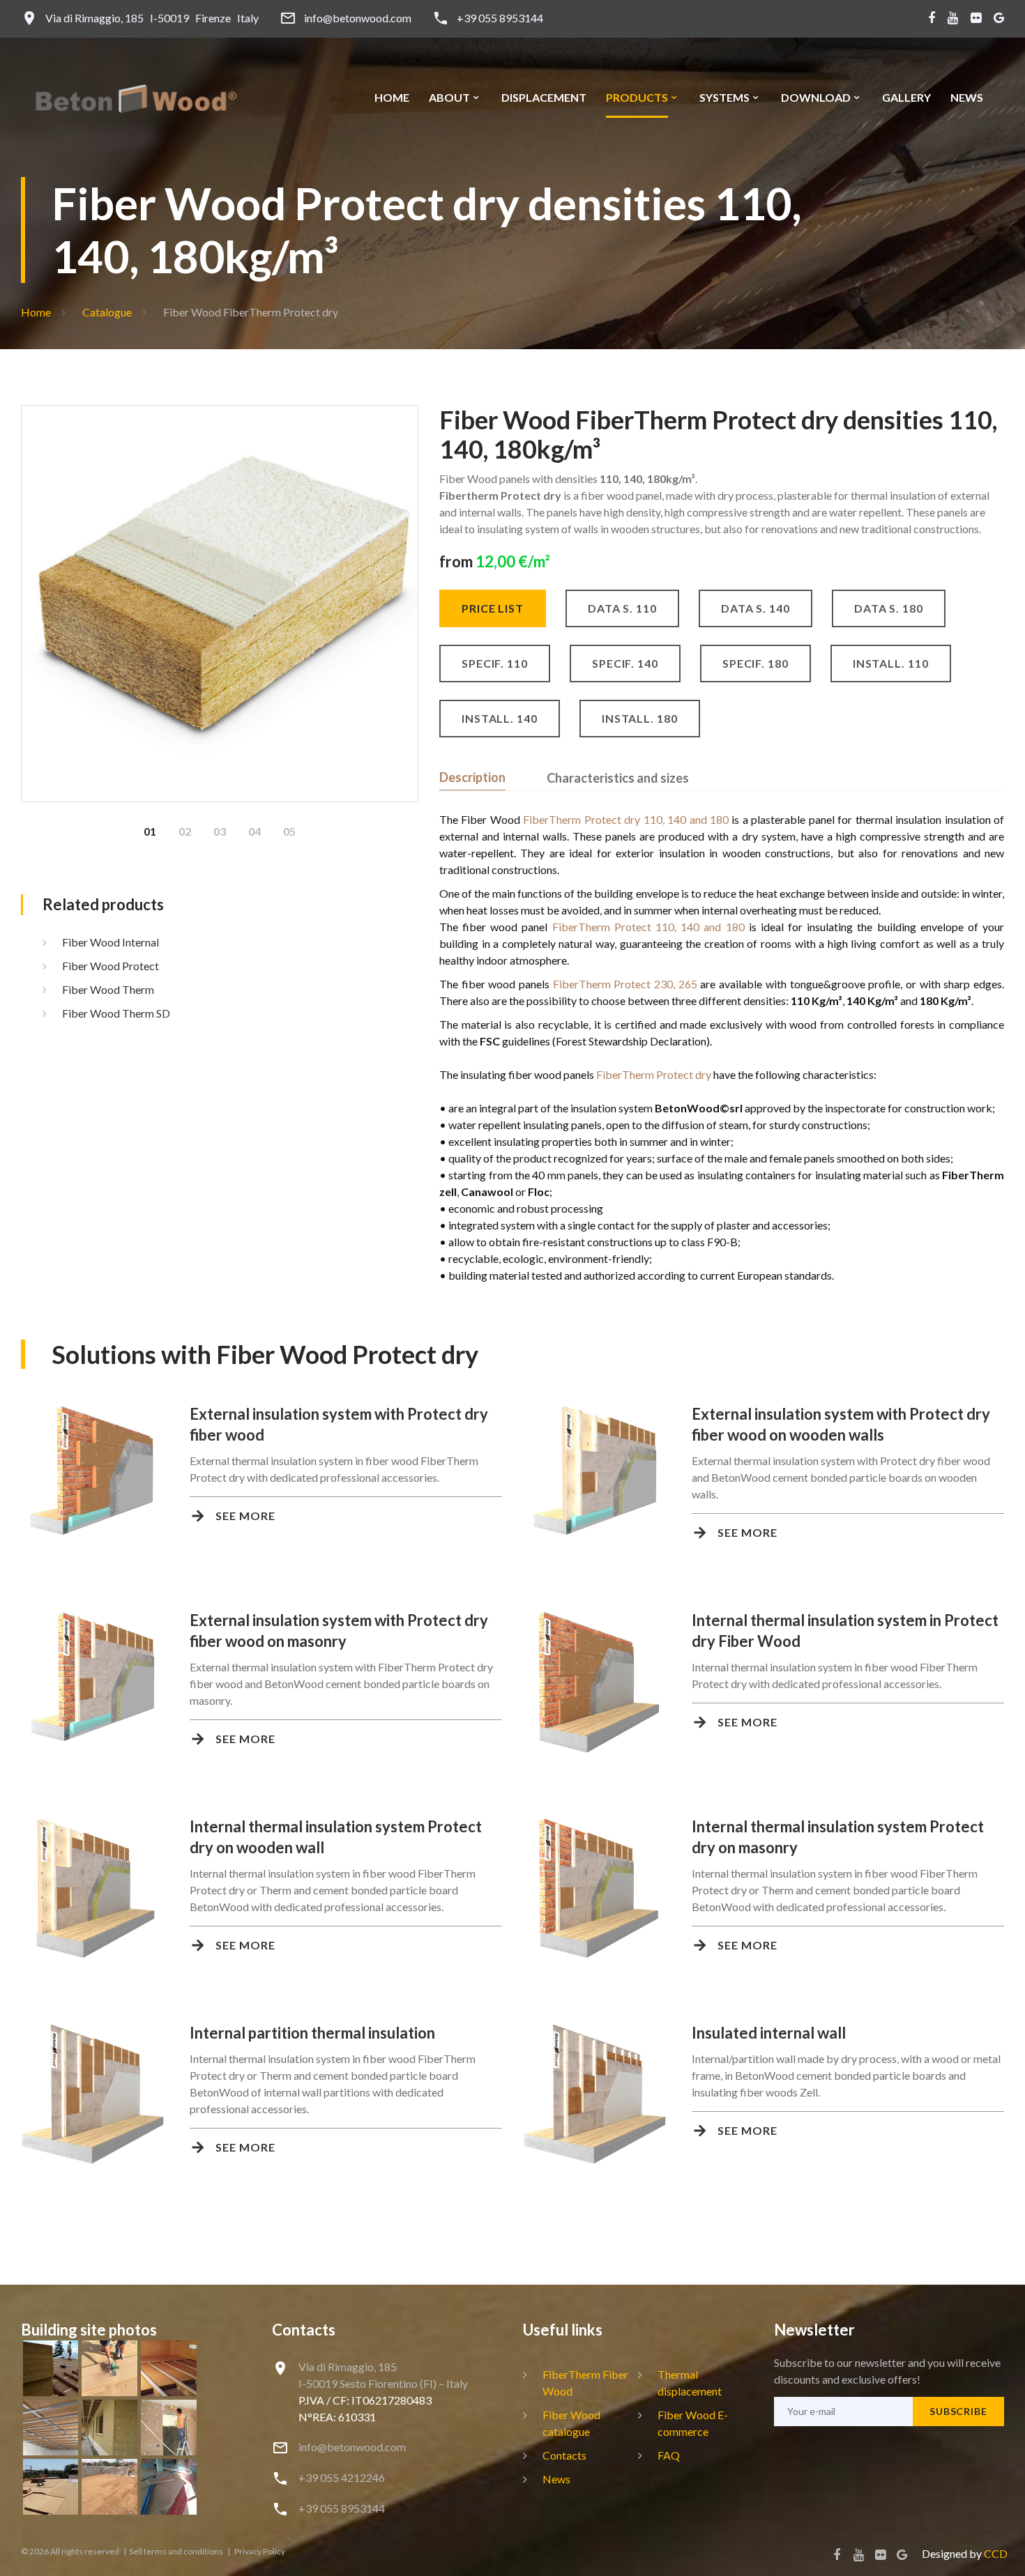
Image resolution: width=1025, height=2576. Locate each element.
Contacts (564, 2455)
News (967, 98)
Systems (724, 98)
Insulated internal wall (769, 2033)
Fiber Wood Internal (111, 942)
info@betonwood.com (358, 18)
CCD (996, 2553)
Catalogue (107, 312)
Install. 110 (891, 663)
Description (472, 777)
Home (392, 98)
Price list (493, 608)
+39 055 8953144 (500, 18)
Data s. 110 (622, 608)
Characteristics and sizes (618, 778)
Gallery (906, 98)
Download (816, 98)
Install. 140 (500, 718)
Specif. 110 (495, 663)
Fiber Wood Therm (108, 989)
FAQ (669, 2455)
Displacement (544, 98)
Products (637, 98)
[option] (220, 604)
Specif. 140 (625, 663)
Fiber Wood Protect (111, 966)
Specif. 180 (756, 663)
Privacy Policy (259, 2551)
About (449, 98)
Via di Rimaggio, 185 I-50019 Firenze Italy (152, 18)
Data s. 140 (756, 608)
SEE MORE (245, 1516)
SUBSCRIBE (958, 2411)
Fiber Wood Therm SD (116, 1013)
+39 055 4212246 (342, 2477)
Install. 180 (640, 718)
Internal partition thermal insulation (312, 2033)
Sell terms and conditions (177, 2551)
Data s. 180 (889, 608)
